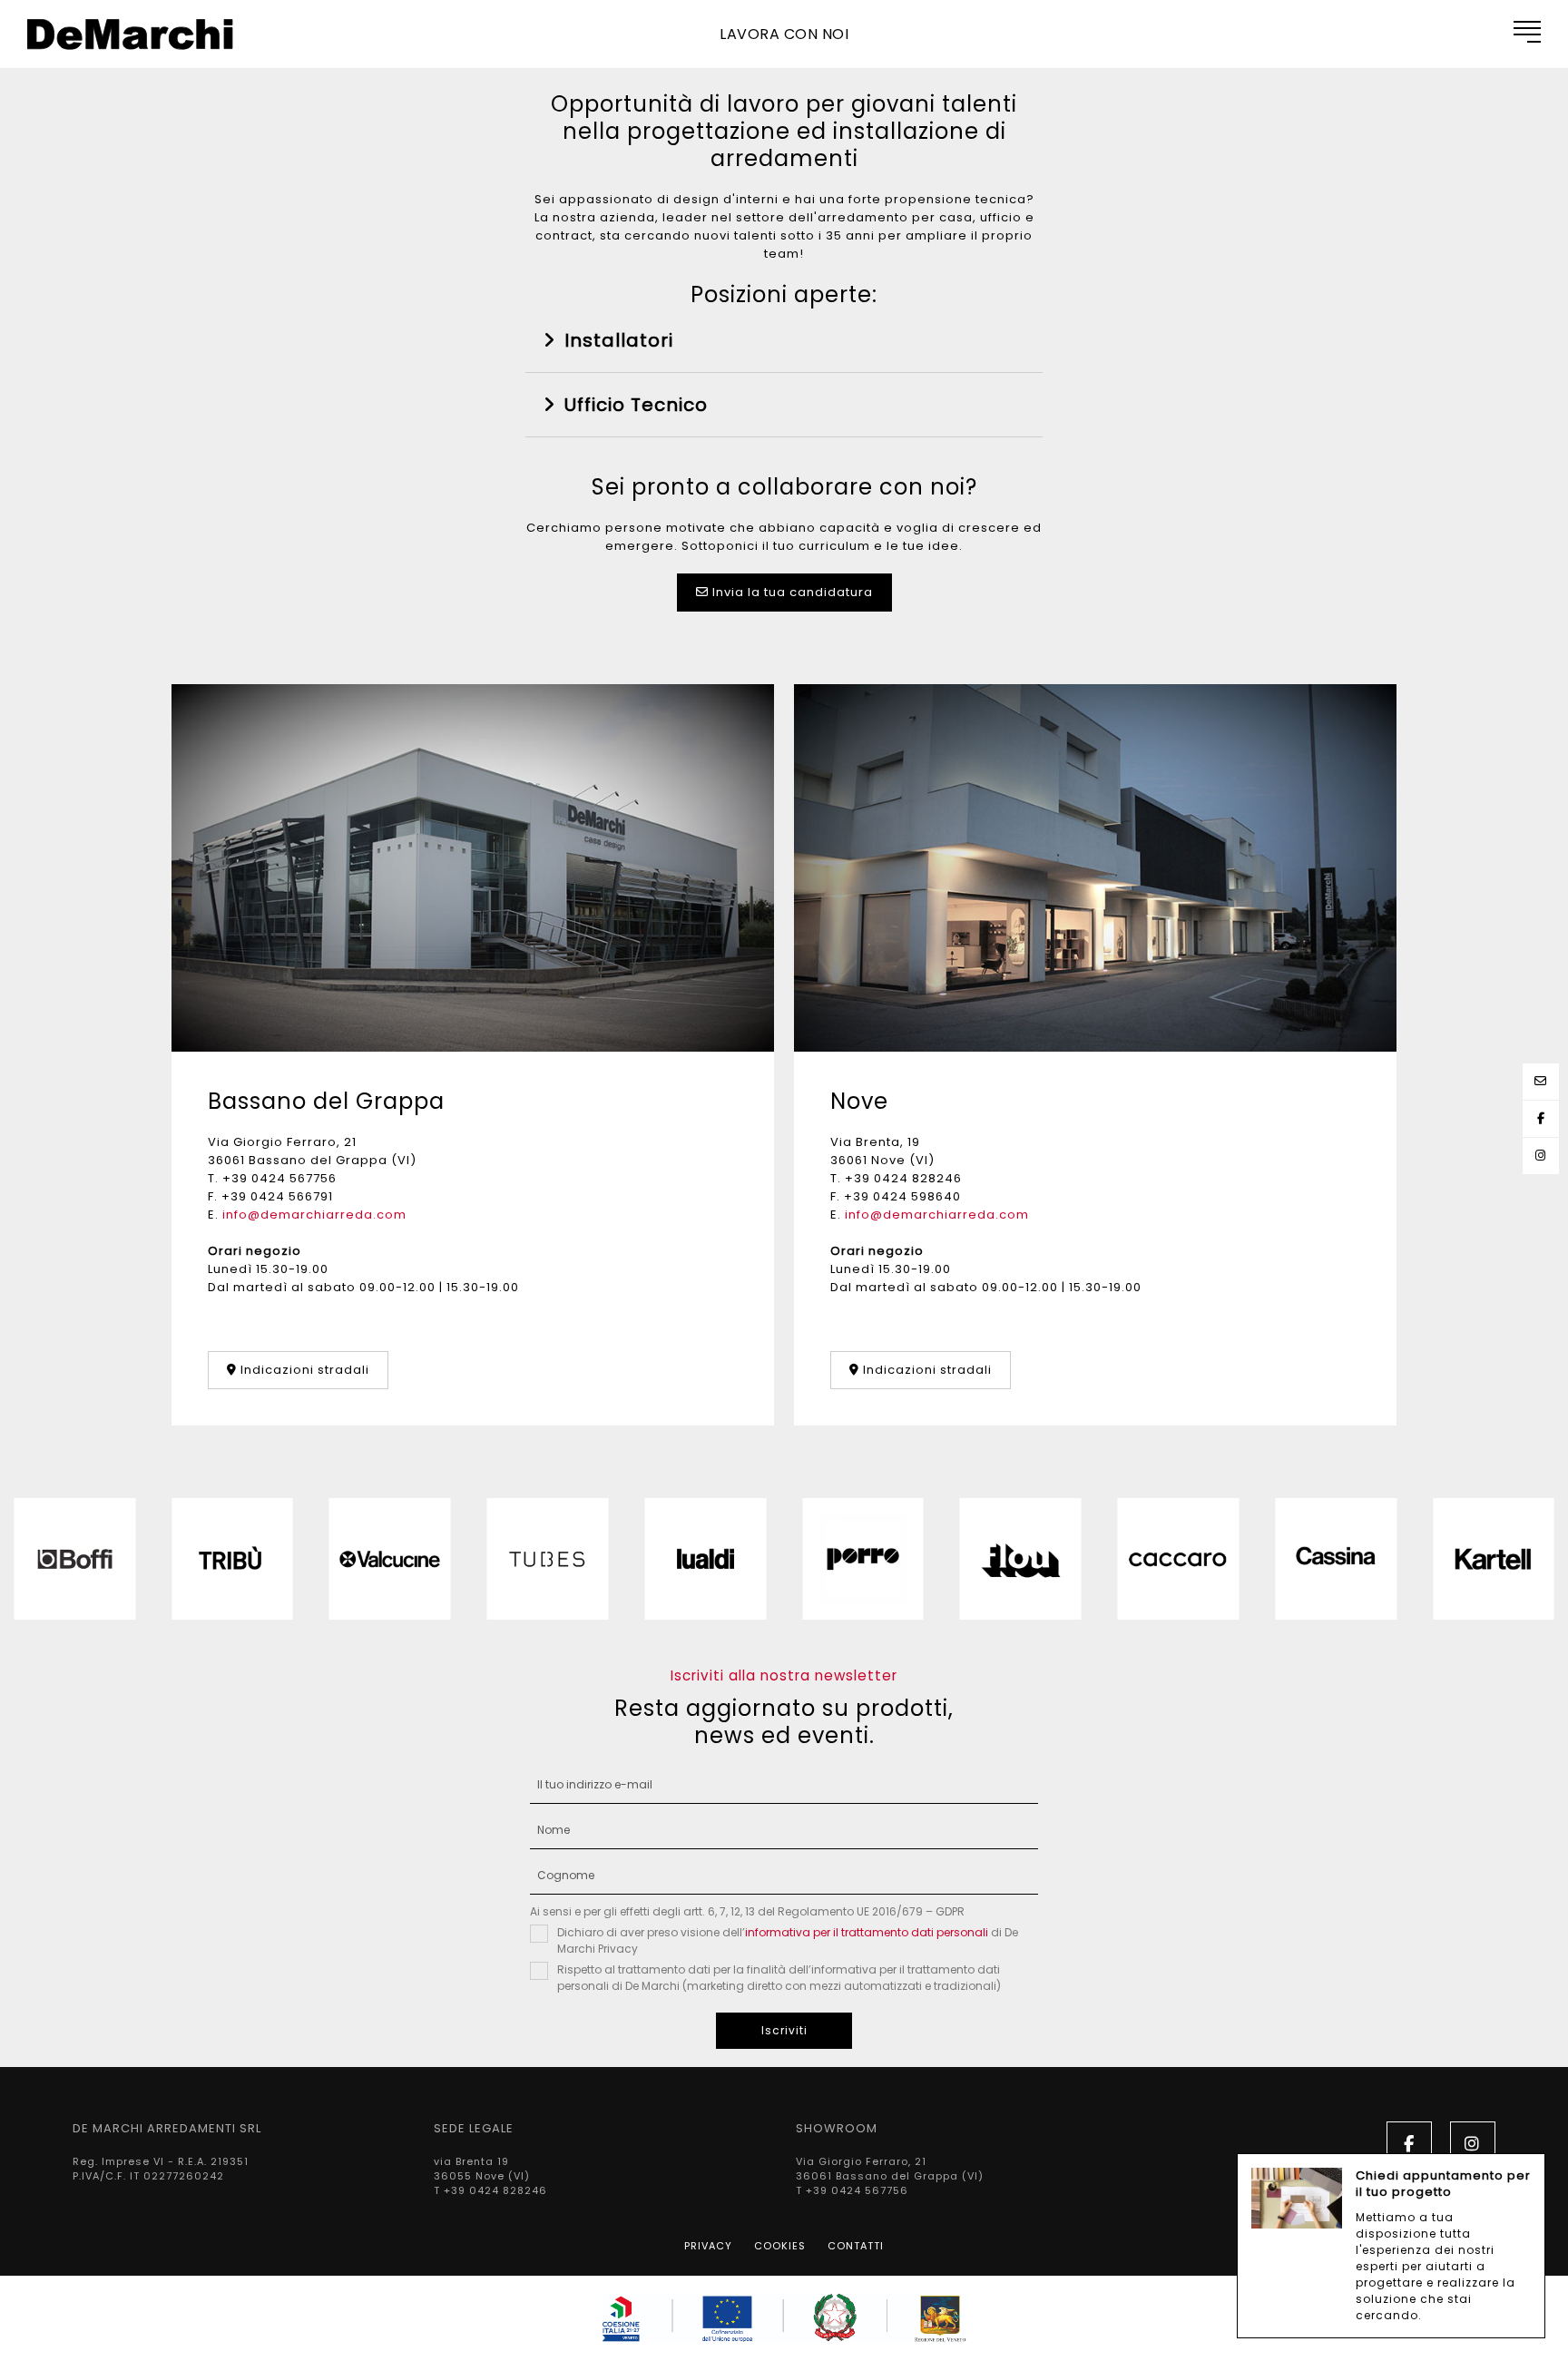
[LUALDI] (705, 1559)
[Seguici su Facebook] (1541, 1118)
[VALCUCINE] (390, 1559)
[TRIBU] (232, 1559)
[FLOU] (1021, 1559)
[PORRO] (863, 1559)
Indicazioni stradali (303, 1370)
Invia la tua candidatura (791, 592)
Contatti (856, 2246)
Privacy (708, 2246)
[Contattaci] (1541, 1081)
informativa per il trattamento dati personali (867, 1932)
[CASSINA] (1336, 1559)
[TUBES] (548, 1559)
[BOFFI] (74, 1559)
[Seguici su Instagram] (1541, 1156)
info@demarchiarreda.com (314, 1215)
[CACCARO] (1179, 1559)
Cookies (780, 2246)
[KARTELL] (1494, 1559)
